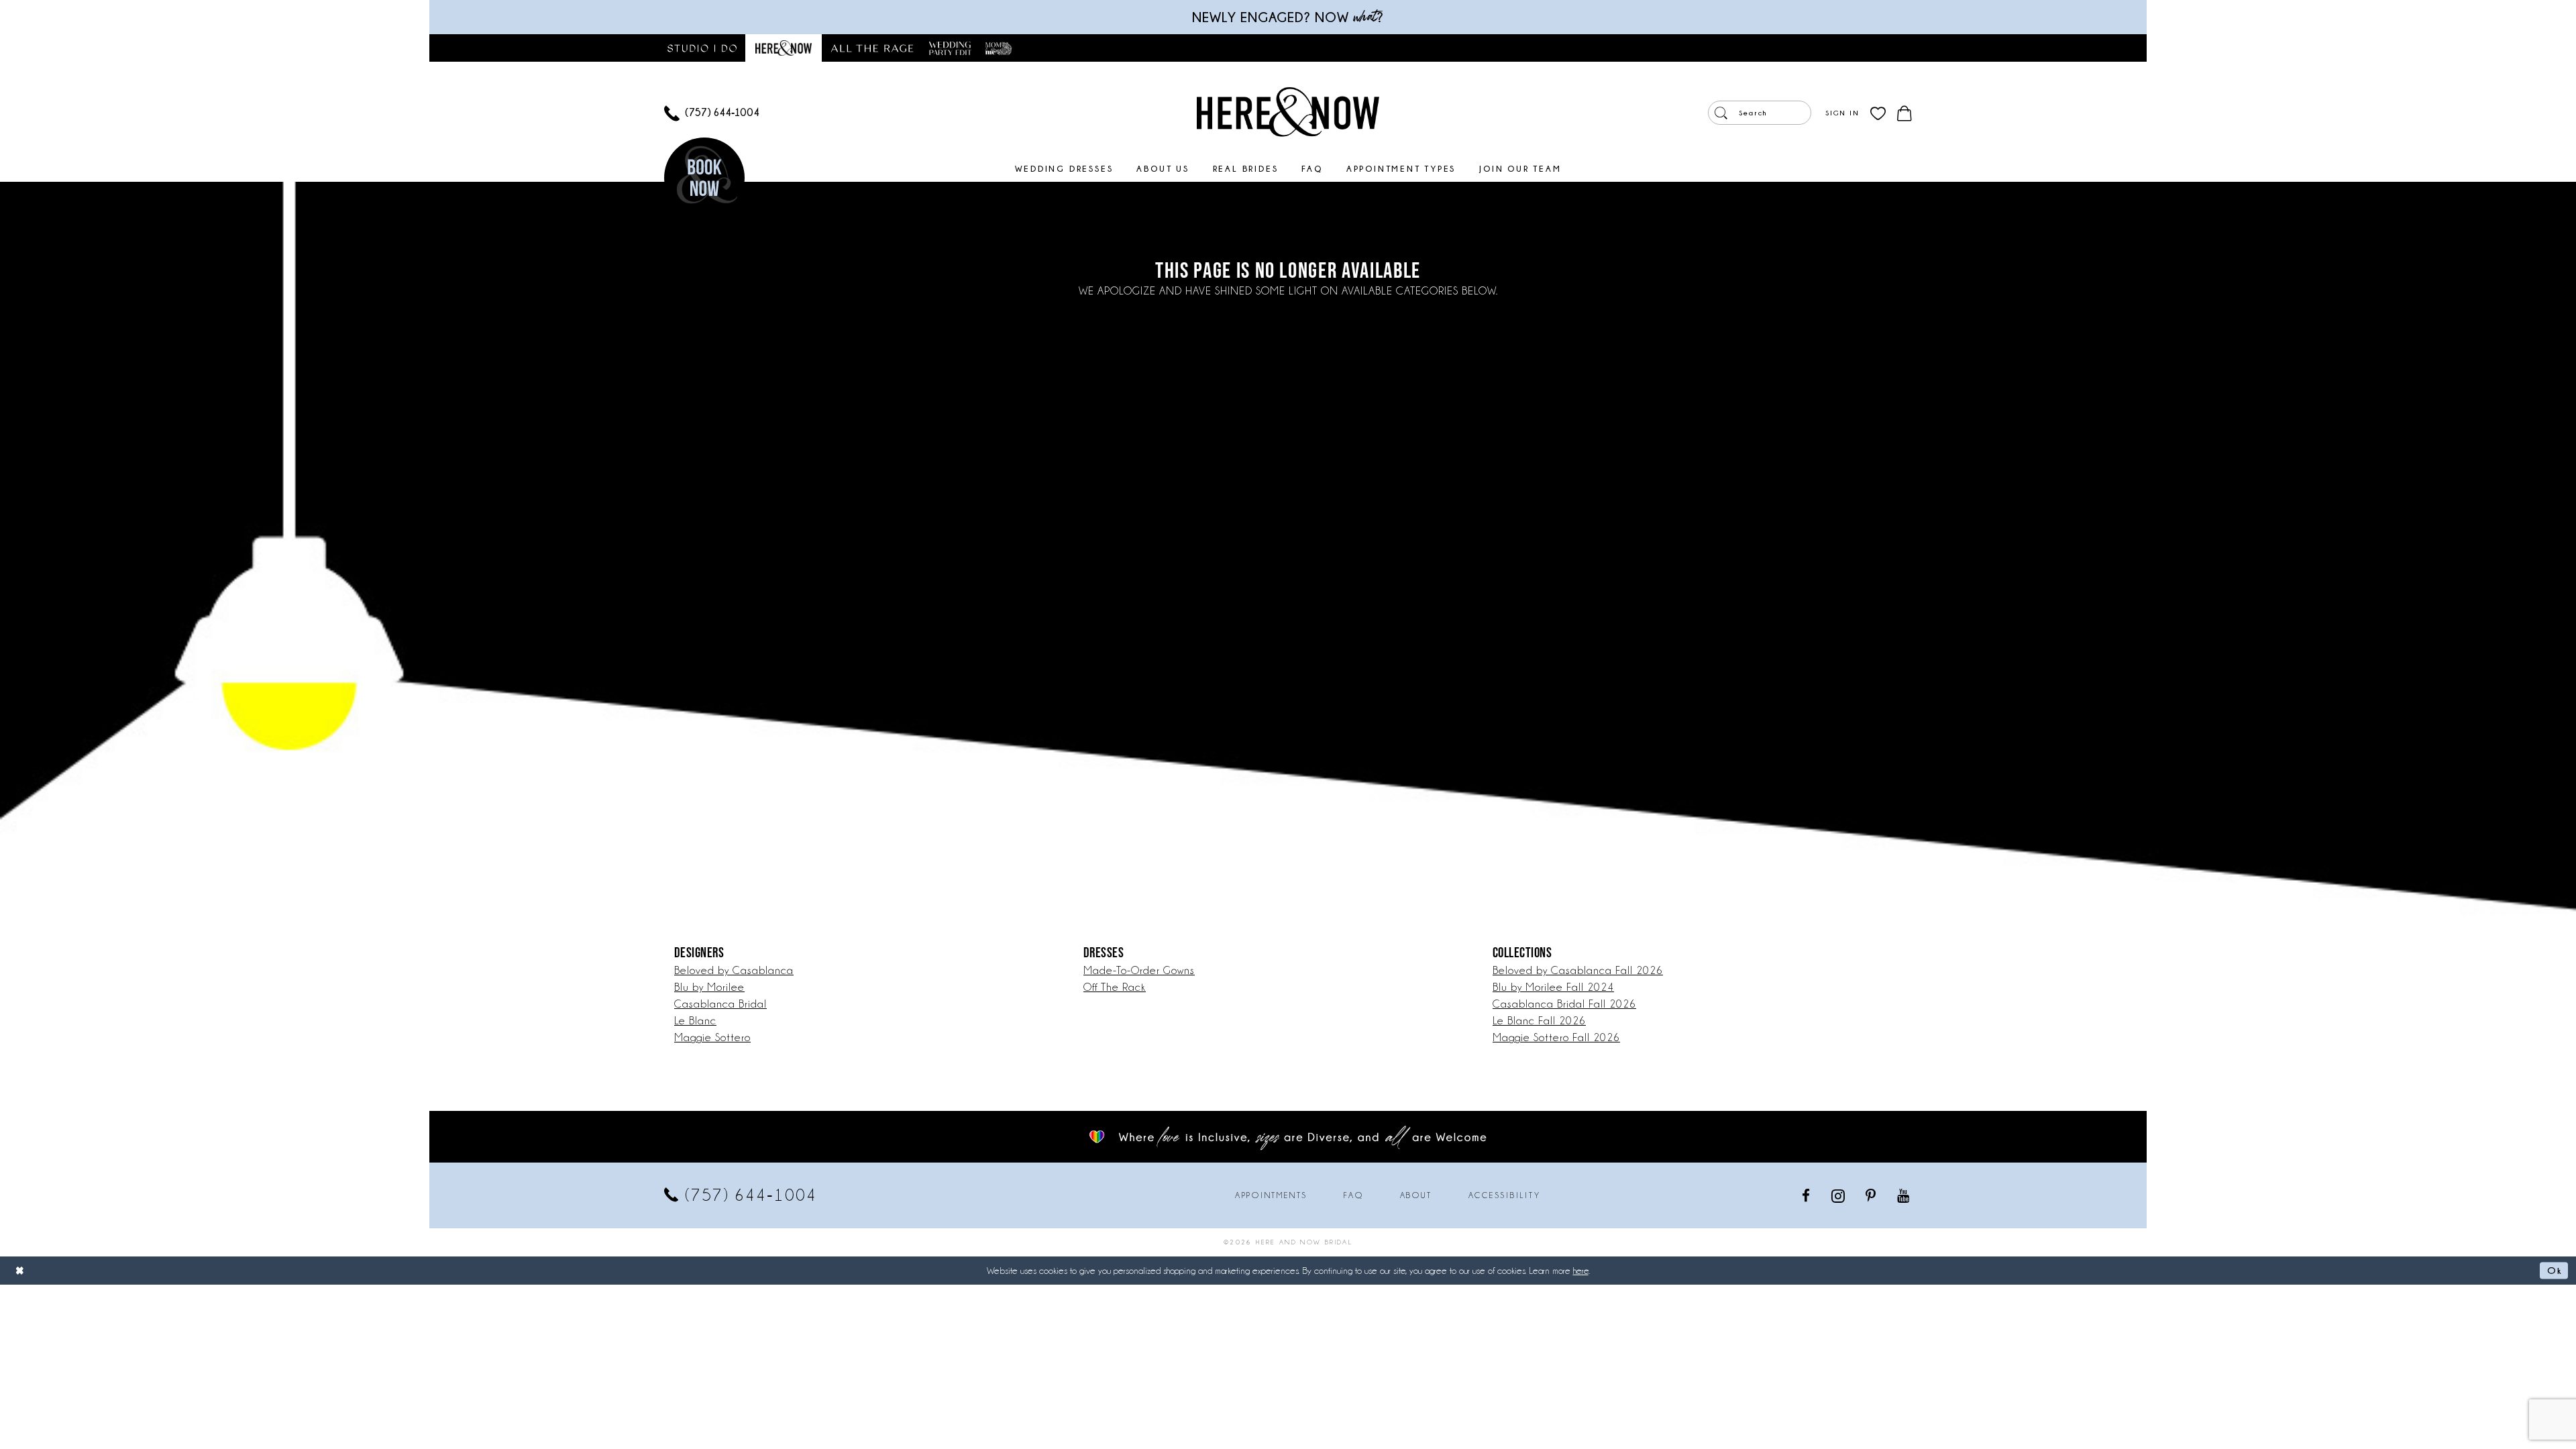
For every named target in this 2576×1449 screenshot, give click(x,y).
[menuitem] (712, 113)
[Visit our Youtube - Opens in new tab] (1904, 1195)
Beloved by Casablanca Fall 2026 (1578, 970)
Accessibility (1505, 1195)
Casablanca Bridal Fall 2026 (1564, 1004)
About (1416, 1195)
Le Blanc (695, 1021)
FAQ (1353, 1195)
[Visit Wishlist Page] (1878, 113)
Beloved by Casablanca (734, 970)
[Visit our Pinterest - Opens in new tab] (1872, 1195)
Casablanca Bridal (720, 1004)
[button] (1842, 113)
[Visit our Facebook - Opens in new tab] (1807, 1195)
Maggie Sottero (712, 1037)
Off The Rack (1115, 987)
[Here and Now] (1288, 111)
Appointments (1271, 1195)
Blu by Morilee (709, 987)
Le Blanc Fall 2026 (1539, 1021)
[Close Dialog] (20, 1270)
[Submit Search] (1721, 113)
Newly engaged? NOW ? (1288, 17)
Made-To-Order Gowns (1139, 970)
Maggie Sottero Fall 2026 (1556, 1037)
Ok (2554, 1270)
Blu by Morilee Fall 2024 (1553, 987)
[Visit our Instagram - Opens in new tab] (1839, 1195)
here (1581, 1271)
